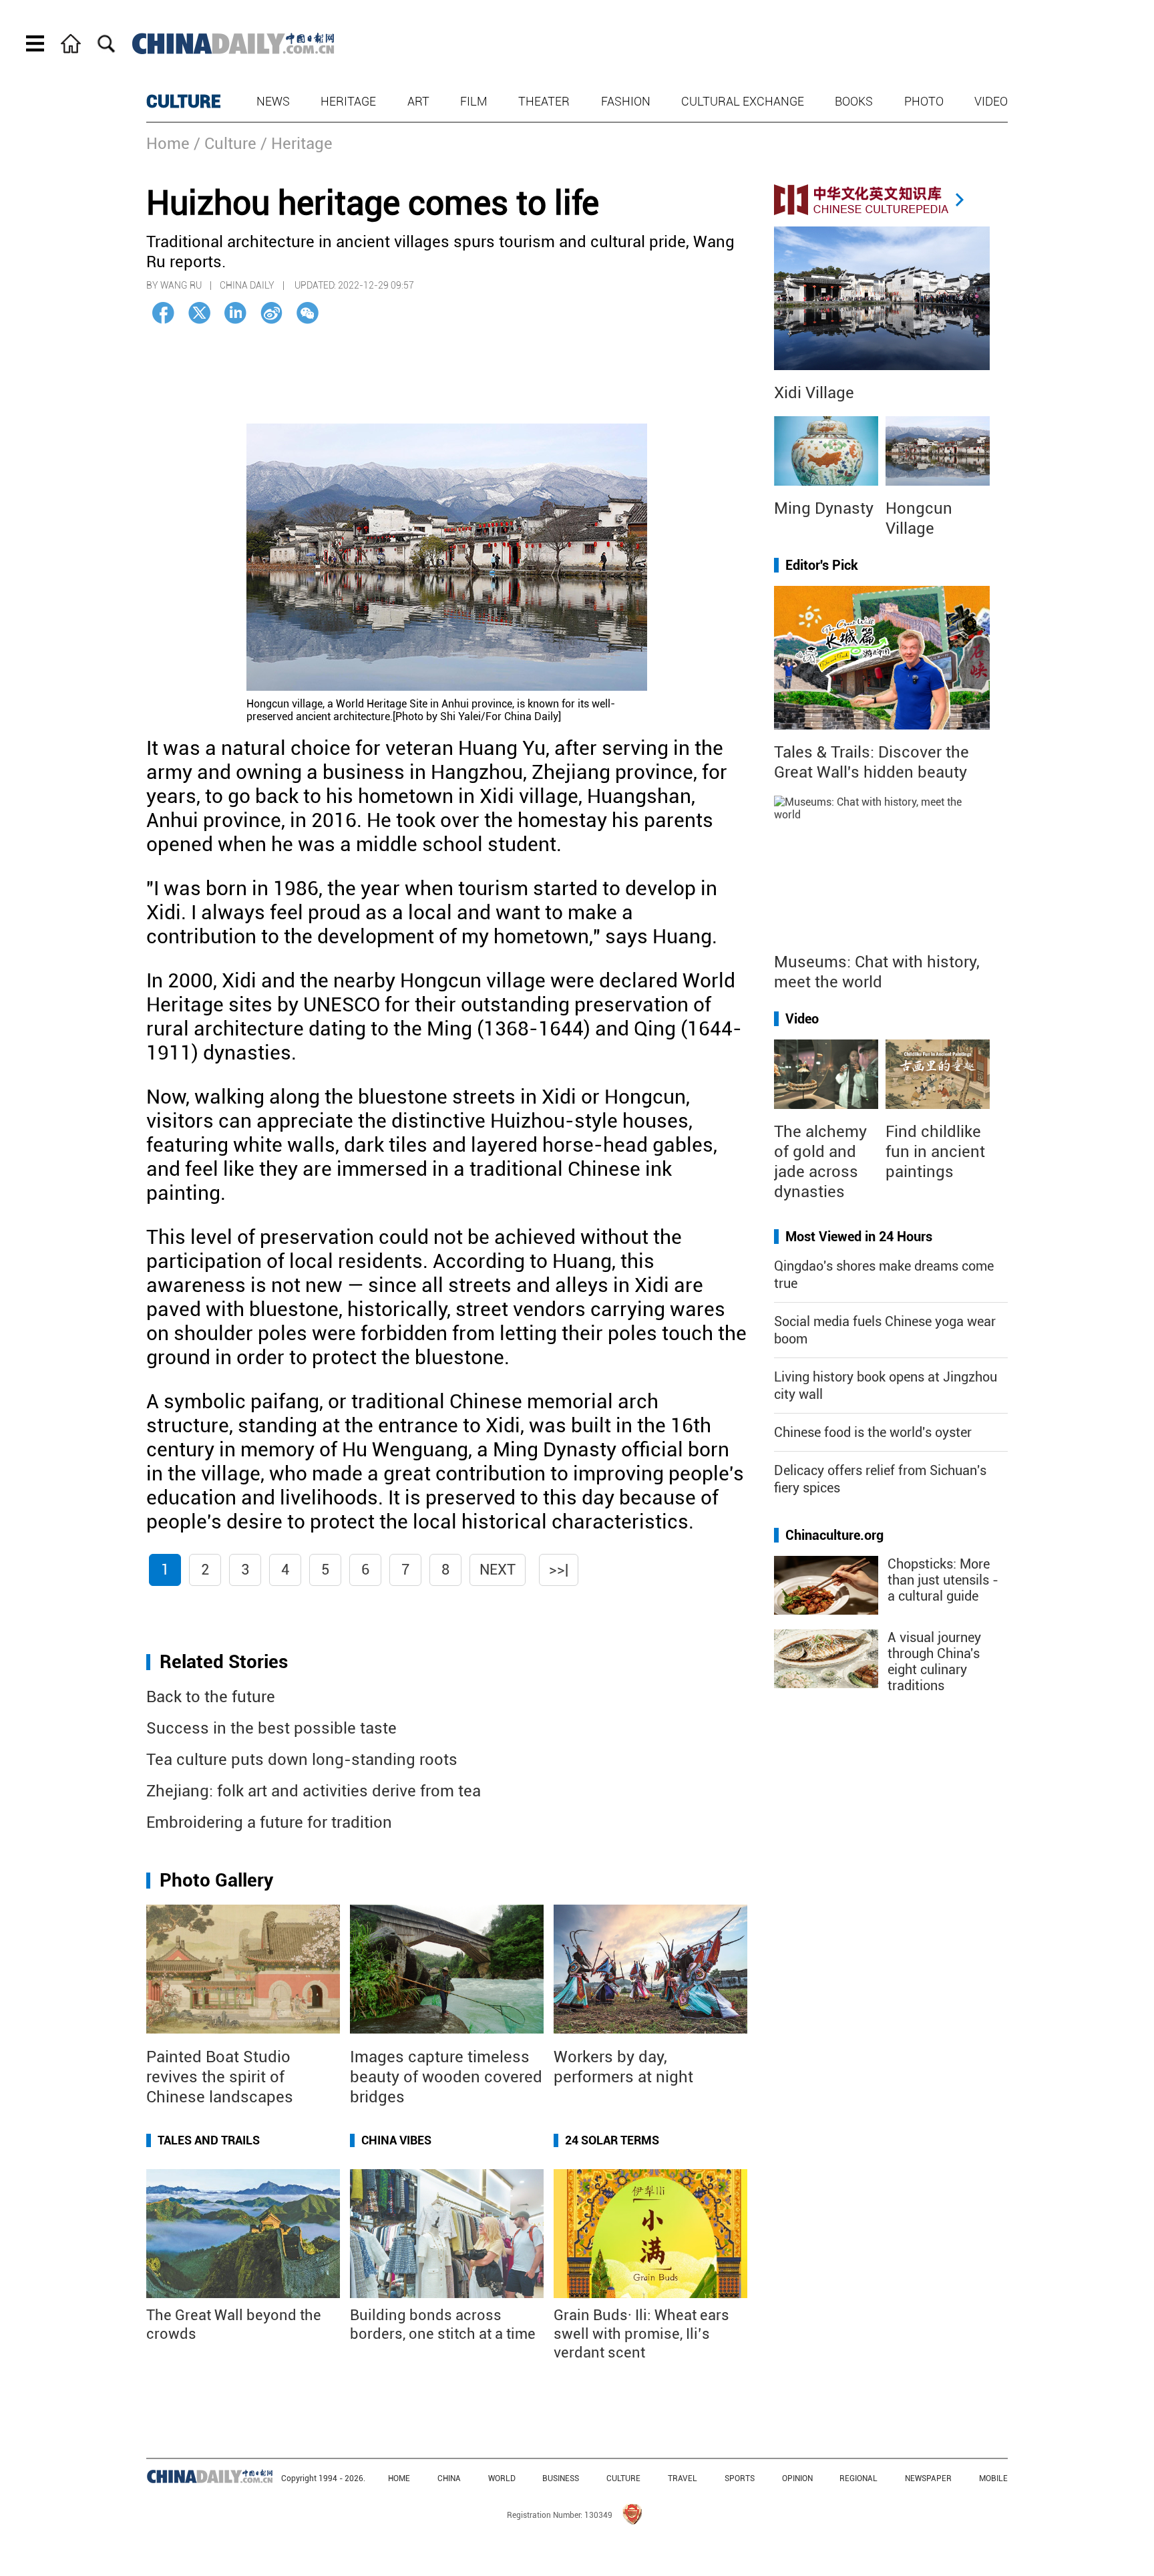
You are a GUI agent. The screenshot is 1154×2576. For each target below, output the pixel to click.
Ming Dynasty (824, 508)
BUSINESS (561, 2478)
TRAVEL (683, 2478)
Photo (924, 101)
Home (168, 144)
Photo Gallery (216, 1880)
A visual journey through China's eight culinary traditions (934, 1661)
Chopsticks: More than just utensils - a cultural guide (943, 1580)
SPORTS (740, 2478)
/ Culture (225, 144)
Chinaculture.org (834, 1535)
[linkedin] (235, 313)
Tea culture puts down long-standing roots (302, 1760)
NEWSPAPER (928, 2478)
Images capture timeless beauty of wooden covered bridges (446, 2077)
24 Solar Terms (612, 2140)
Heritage (348, 101)
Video (991, 101)
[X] (199, 313)
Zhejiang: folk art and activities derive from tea (314, 1791)
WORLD (502, 2478)
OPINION (797, 2478)
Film (474, 101)
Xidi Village (814, 393)
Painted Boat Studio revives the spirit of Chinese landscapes (220, 2077)
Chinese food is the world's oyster (873, 1432)
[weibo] (271, 313)
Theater (544, 101)
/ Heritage (297, 144)
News (273, 101)
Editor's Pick (822, 565)
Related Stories (224, 1662)
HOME (399, 2478)
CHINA (449, 2478)
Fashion (626, 101)
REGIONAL (858, 2478)
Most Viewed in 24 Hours (859, 1237)
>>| (559, 1570)
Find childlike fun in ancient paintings (935, 1152)
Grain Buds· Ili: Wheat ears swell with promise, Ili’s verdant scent (641, 2334)
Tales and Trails (209, 2140)
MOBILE (993, 2478)
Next (498, 1570)
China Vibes (396, 2140)
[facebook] (163, 313)
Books (854, 101)
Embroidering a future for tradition (269, 1822)
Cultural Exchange (743, 101)
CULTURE (184, 102)
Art (418, 101)
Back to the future (211, 1697)
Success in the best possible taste (271, 1728)
